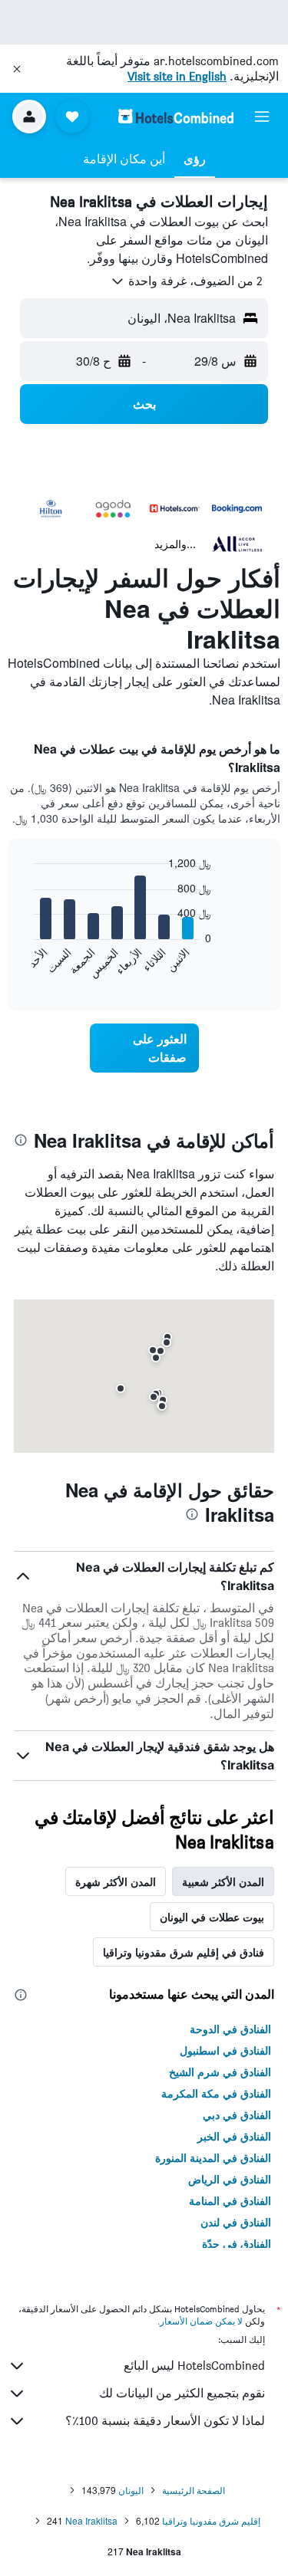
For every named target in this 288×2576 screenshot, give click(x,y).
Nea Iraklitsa (91, 2520)
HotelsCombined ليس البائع (194, 2366)
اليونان (131, 2490)
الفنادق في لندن (236, 2222)
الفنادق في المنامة (230, 2200)
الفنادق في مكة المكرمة (216, 2093)
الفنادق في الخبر (234, 2136)
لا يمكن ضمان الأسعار (201, 2321)
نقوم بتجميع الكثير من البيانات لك (182, 2393)
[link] (144, 1048)
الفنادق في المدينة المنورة (213, 2157)
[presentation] (21, 1140)
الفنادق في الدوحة (230, 2029)
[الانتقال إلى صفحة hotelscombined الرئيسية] (176, 116)
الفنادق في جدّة (237, 2243)
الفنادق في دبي (237, 2114)
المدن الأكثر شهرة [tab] (116, 1881)
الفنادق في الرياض (230, 2179)
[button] (17, 69)
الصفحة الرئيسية (194, 2490)
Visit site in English (177, 76)
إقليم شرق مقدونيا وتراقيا (211, 2520)
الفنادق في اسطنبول (225, 2050)
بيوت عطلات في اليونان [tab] (212, 1917)
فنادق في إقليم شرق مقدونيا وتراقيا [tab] (184, 1952)
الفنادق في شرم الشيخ (220, 2072)
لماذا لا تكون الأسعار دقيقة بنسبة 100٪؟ (165, 2421)
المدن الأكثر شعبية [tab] (223, 1881)
